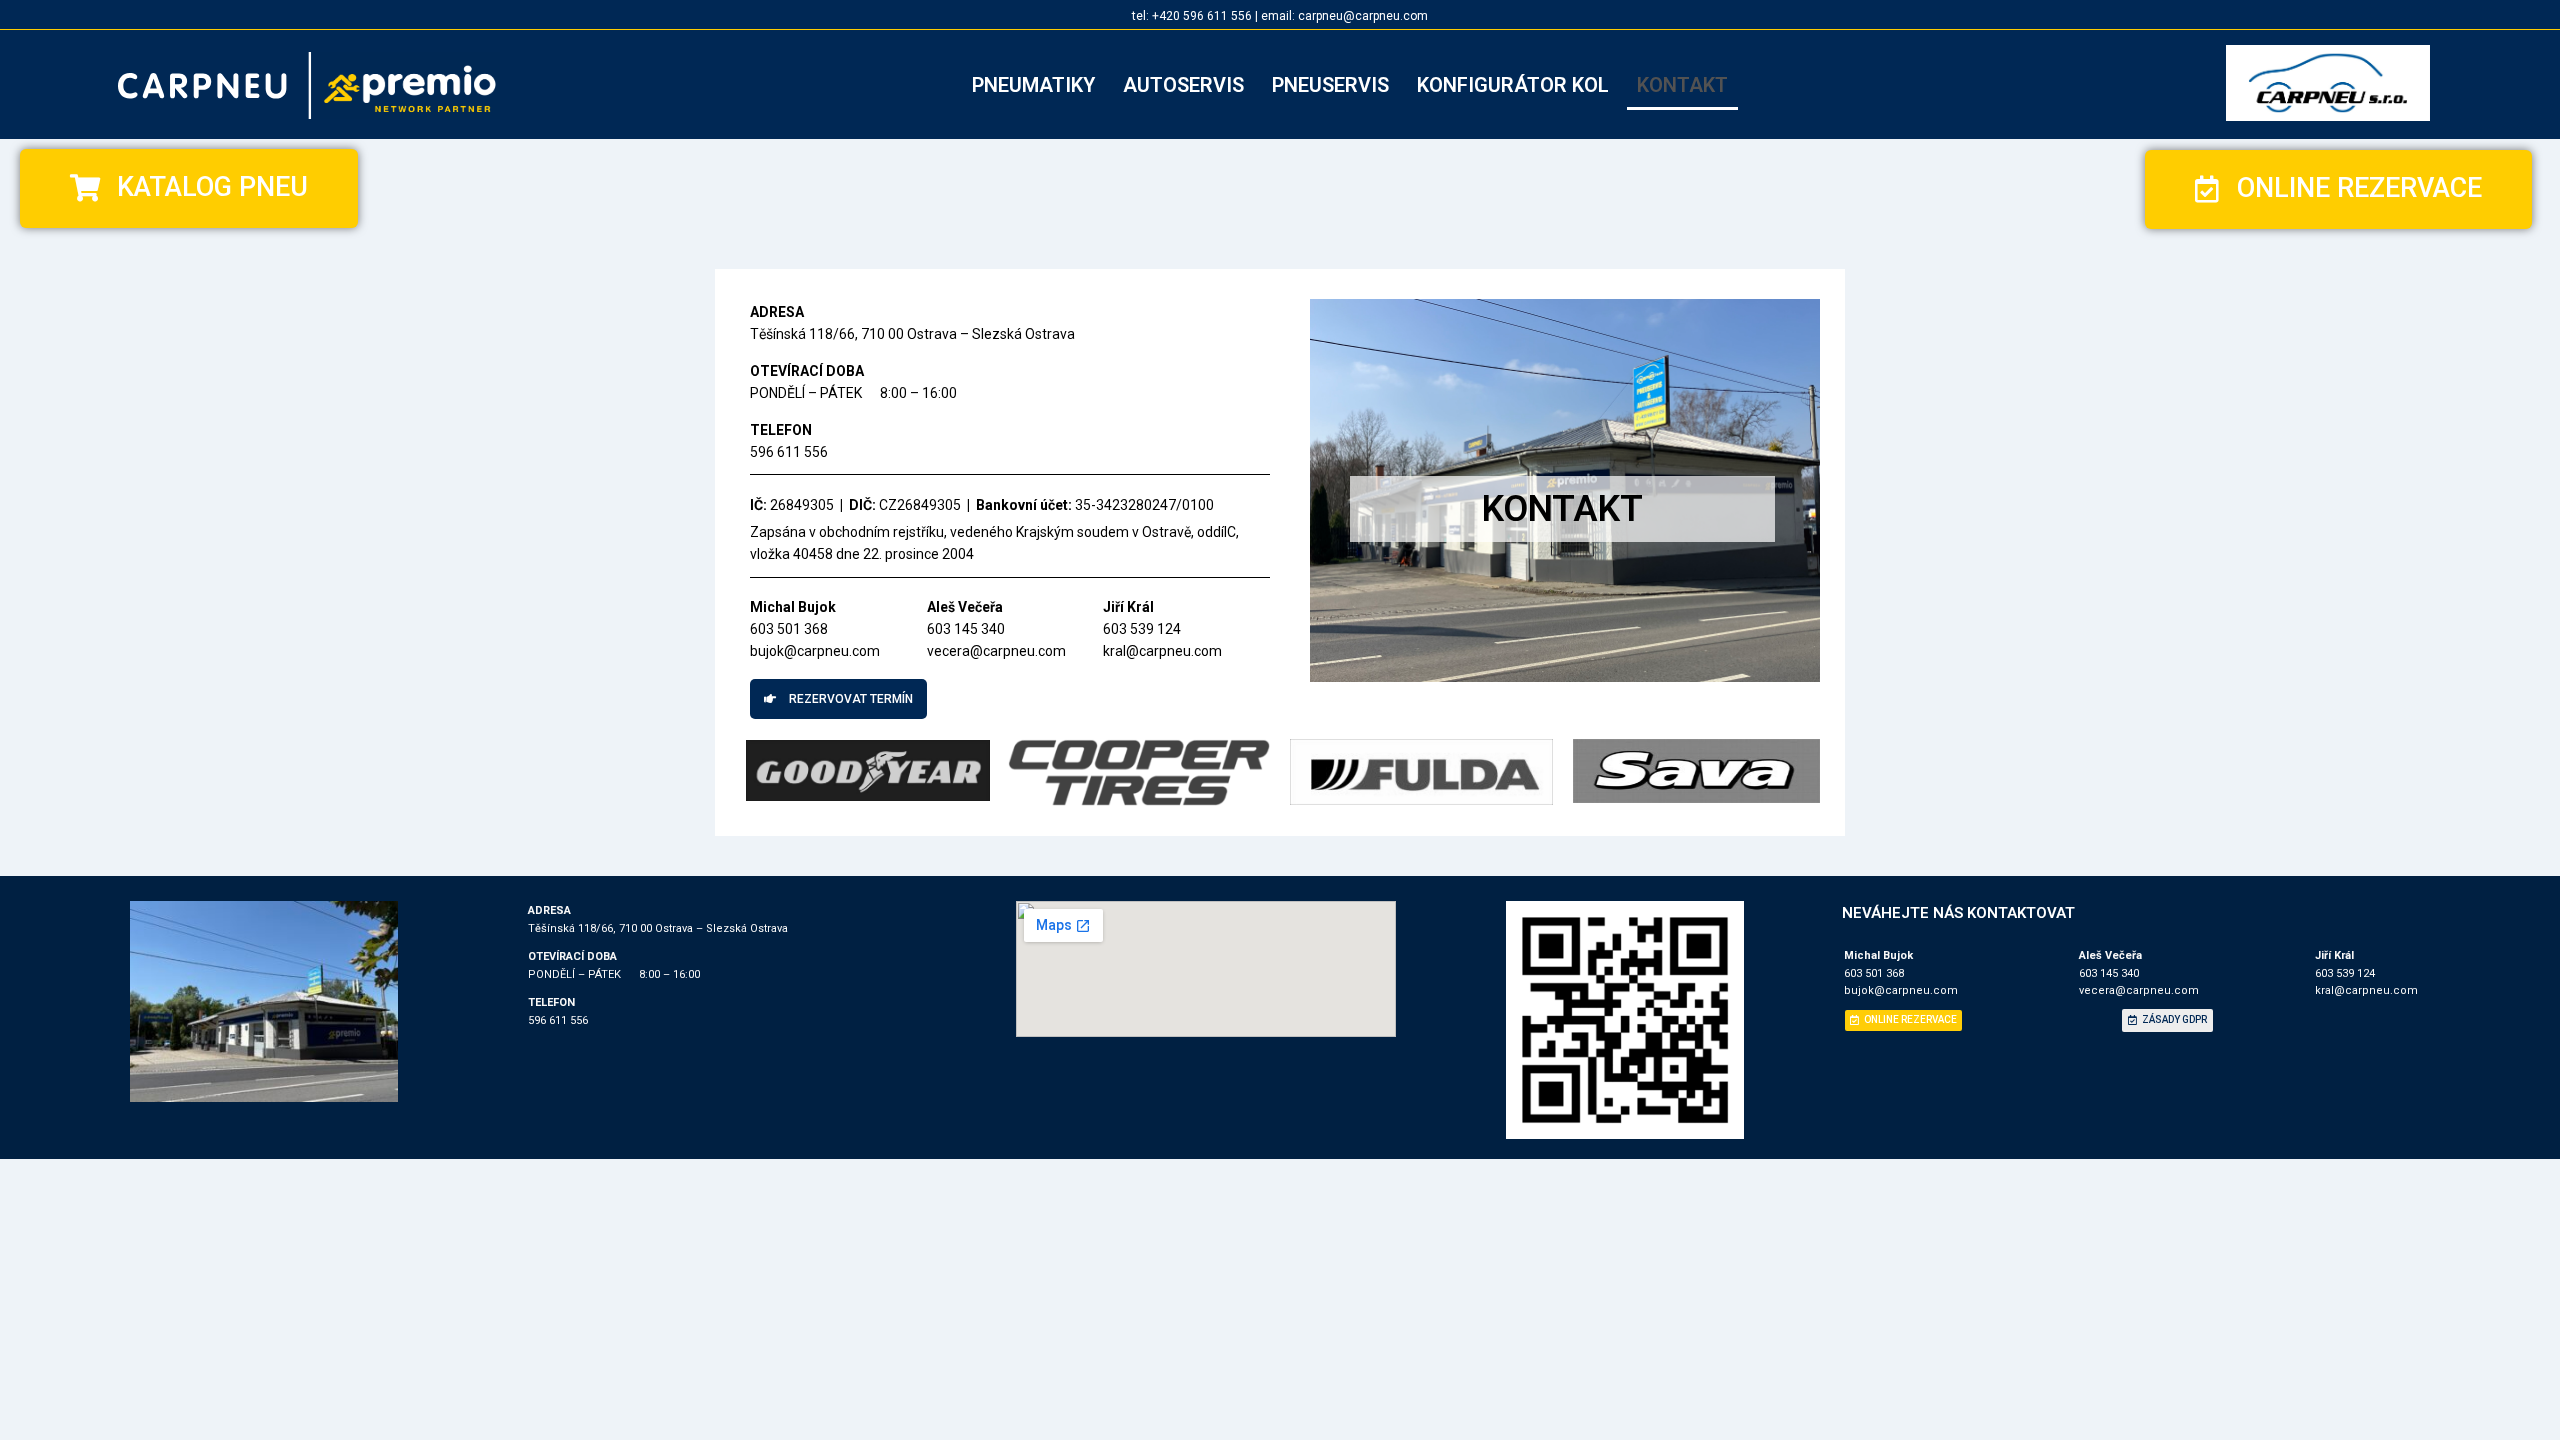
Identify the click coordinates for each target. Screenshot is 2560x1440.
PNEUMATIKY (1033, 85)
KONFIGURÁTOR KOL (1513, 85)
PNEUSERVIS (1330, 85)
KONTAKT (1682, 85)
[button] (189, 188)
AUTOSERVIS (1183, 85)
